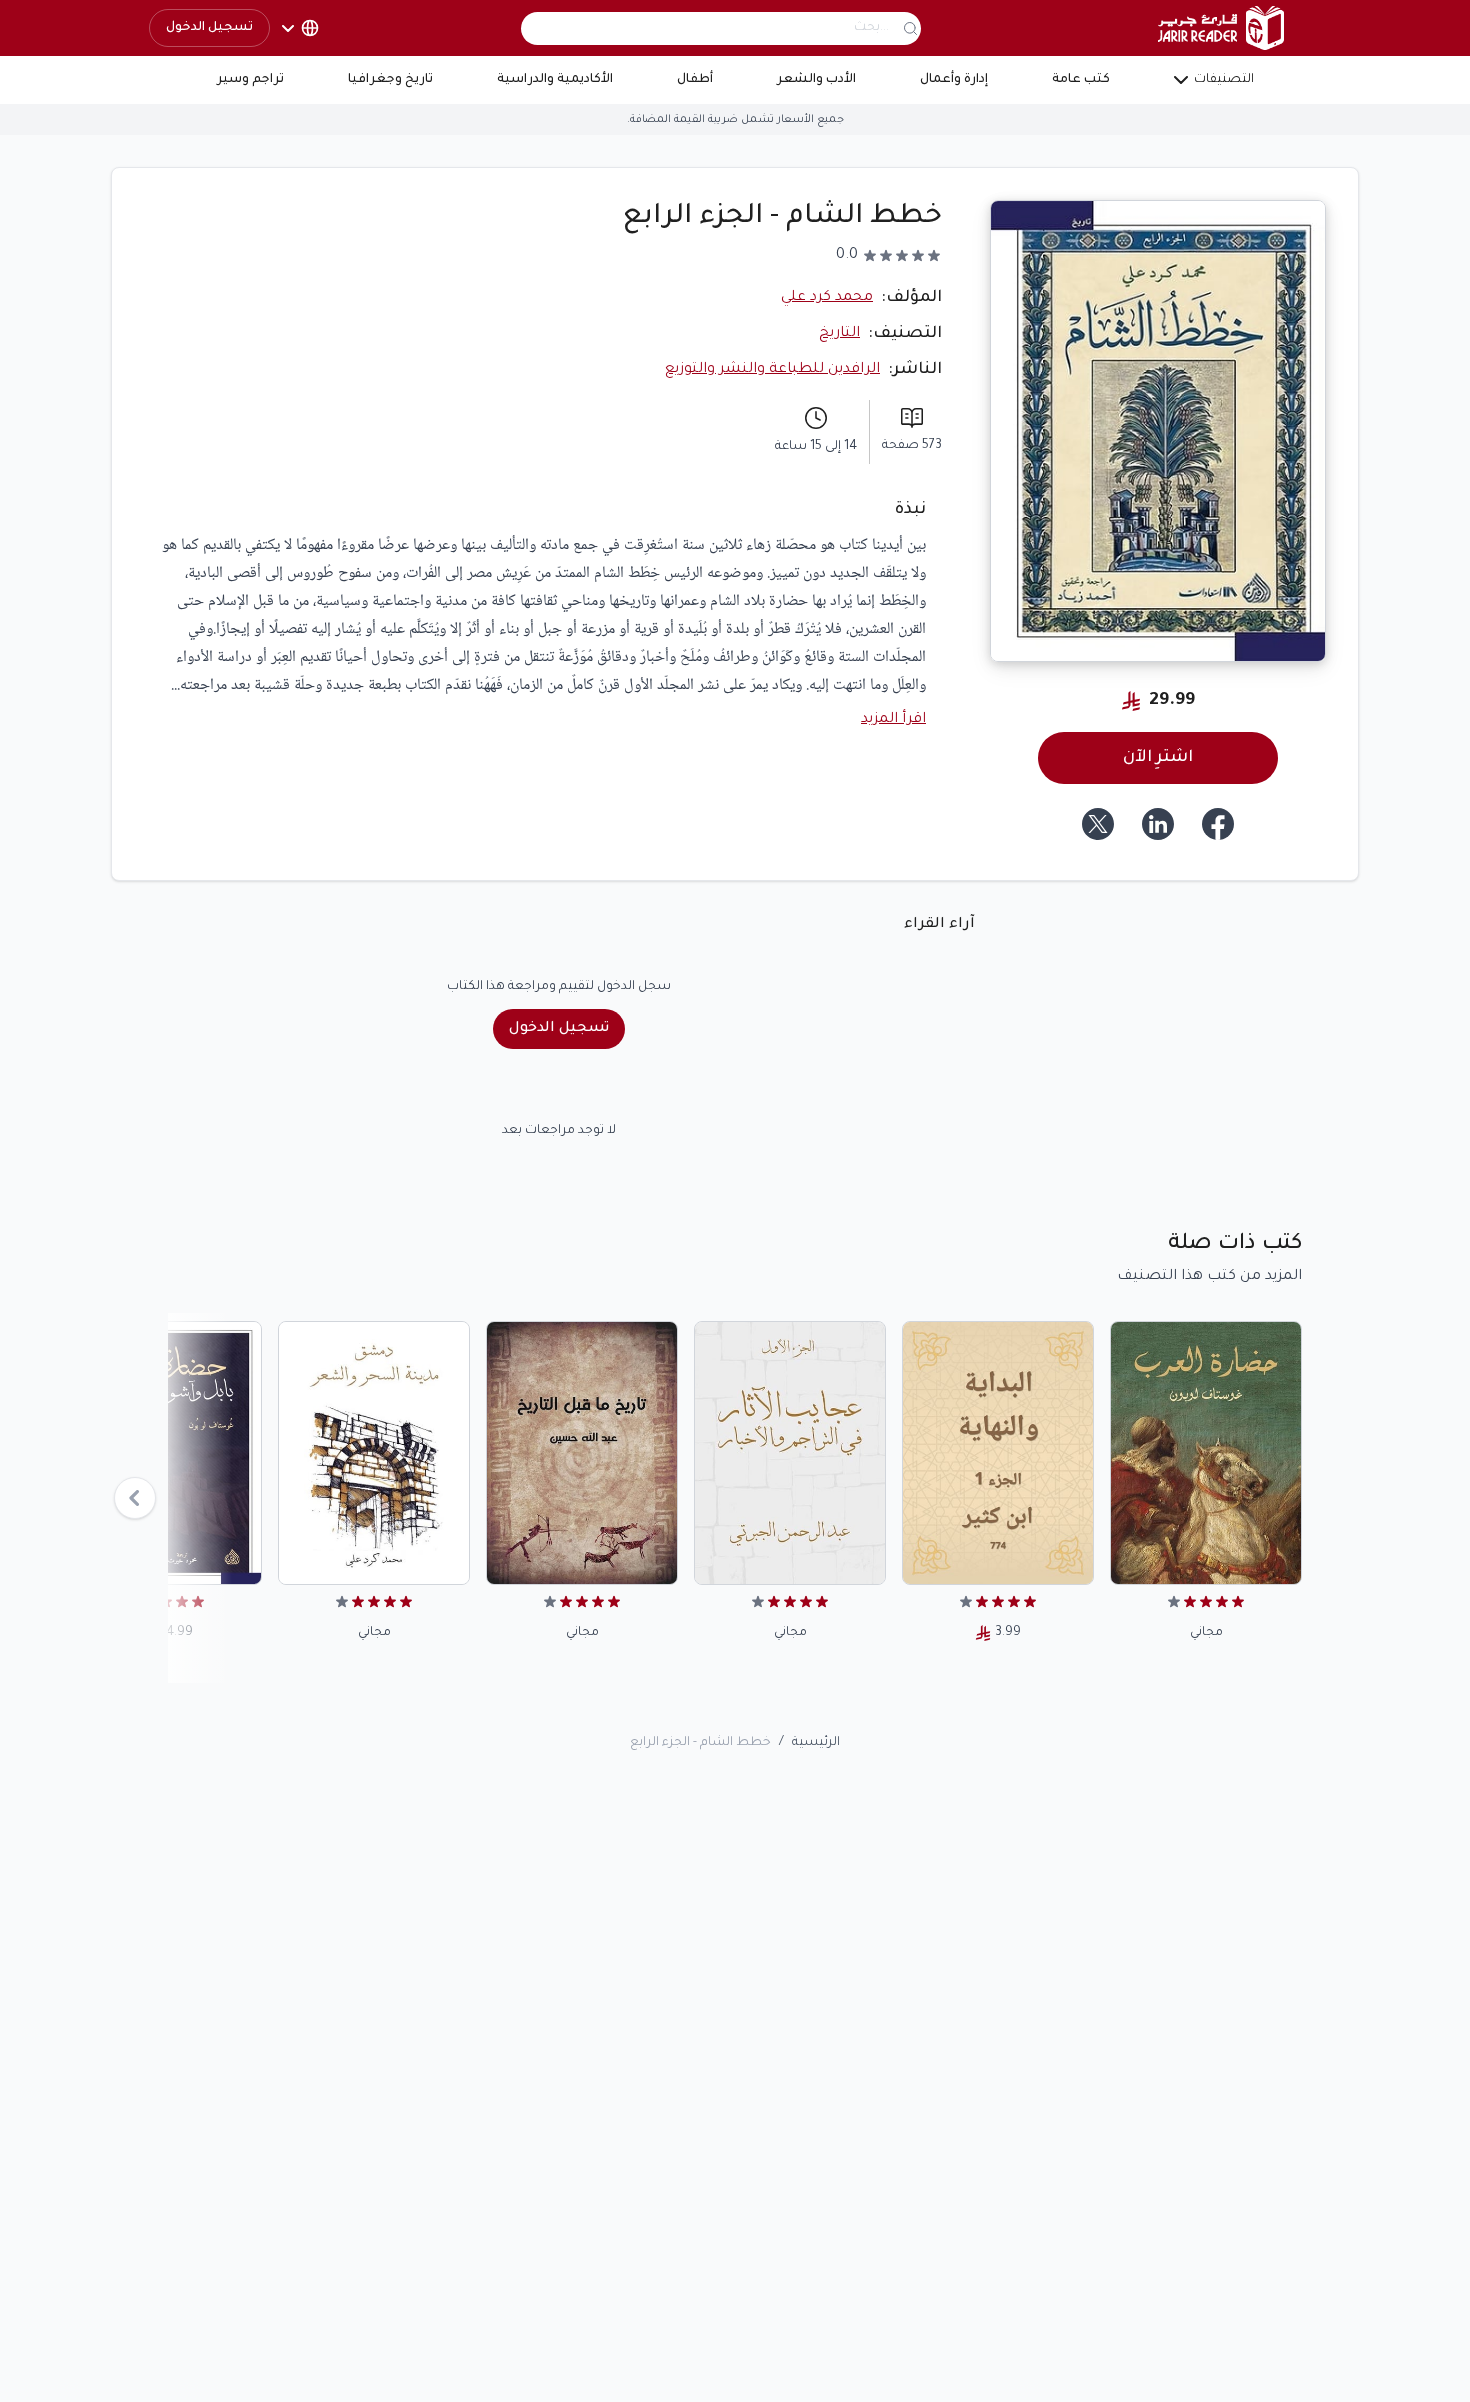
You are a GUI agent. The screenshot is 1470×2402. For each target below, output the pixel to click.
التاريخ (839, 334)
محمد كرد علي (827, 298)
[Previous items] (135, 1498)
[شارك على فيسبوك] (1218, 824)
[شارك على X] (1098, 824)
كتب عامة (1081, 80)
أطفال (695, 80)
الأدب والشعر (816, 80)
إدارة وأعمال (954, 80)
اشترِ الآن (1158, 758)
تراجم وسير (250, 80)
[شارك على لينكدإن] (1158, 824)
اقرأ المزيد (893, 720)
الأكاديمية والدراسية (555, 80)
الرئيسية (816, 1743)
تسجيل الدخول (209, 28)
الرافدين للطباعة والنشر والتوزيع (772, 370)
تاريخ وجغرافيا (390, 80)
